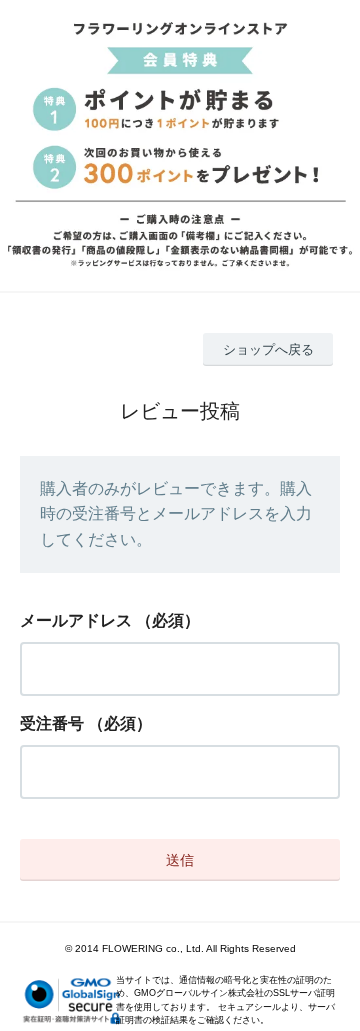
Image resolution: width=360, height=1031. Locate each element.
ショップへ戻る (268, 349)
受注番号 (52, 723)
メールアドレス (76, 620)
